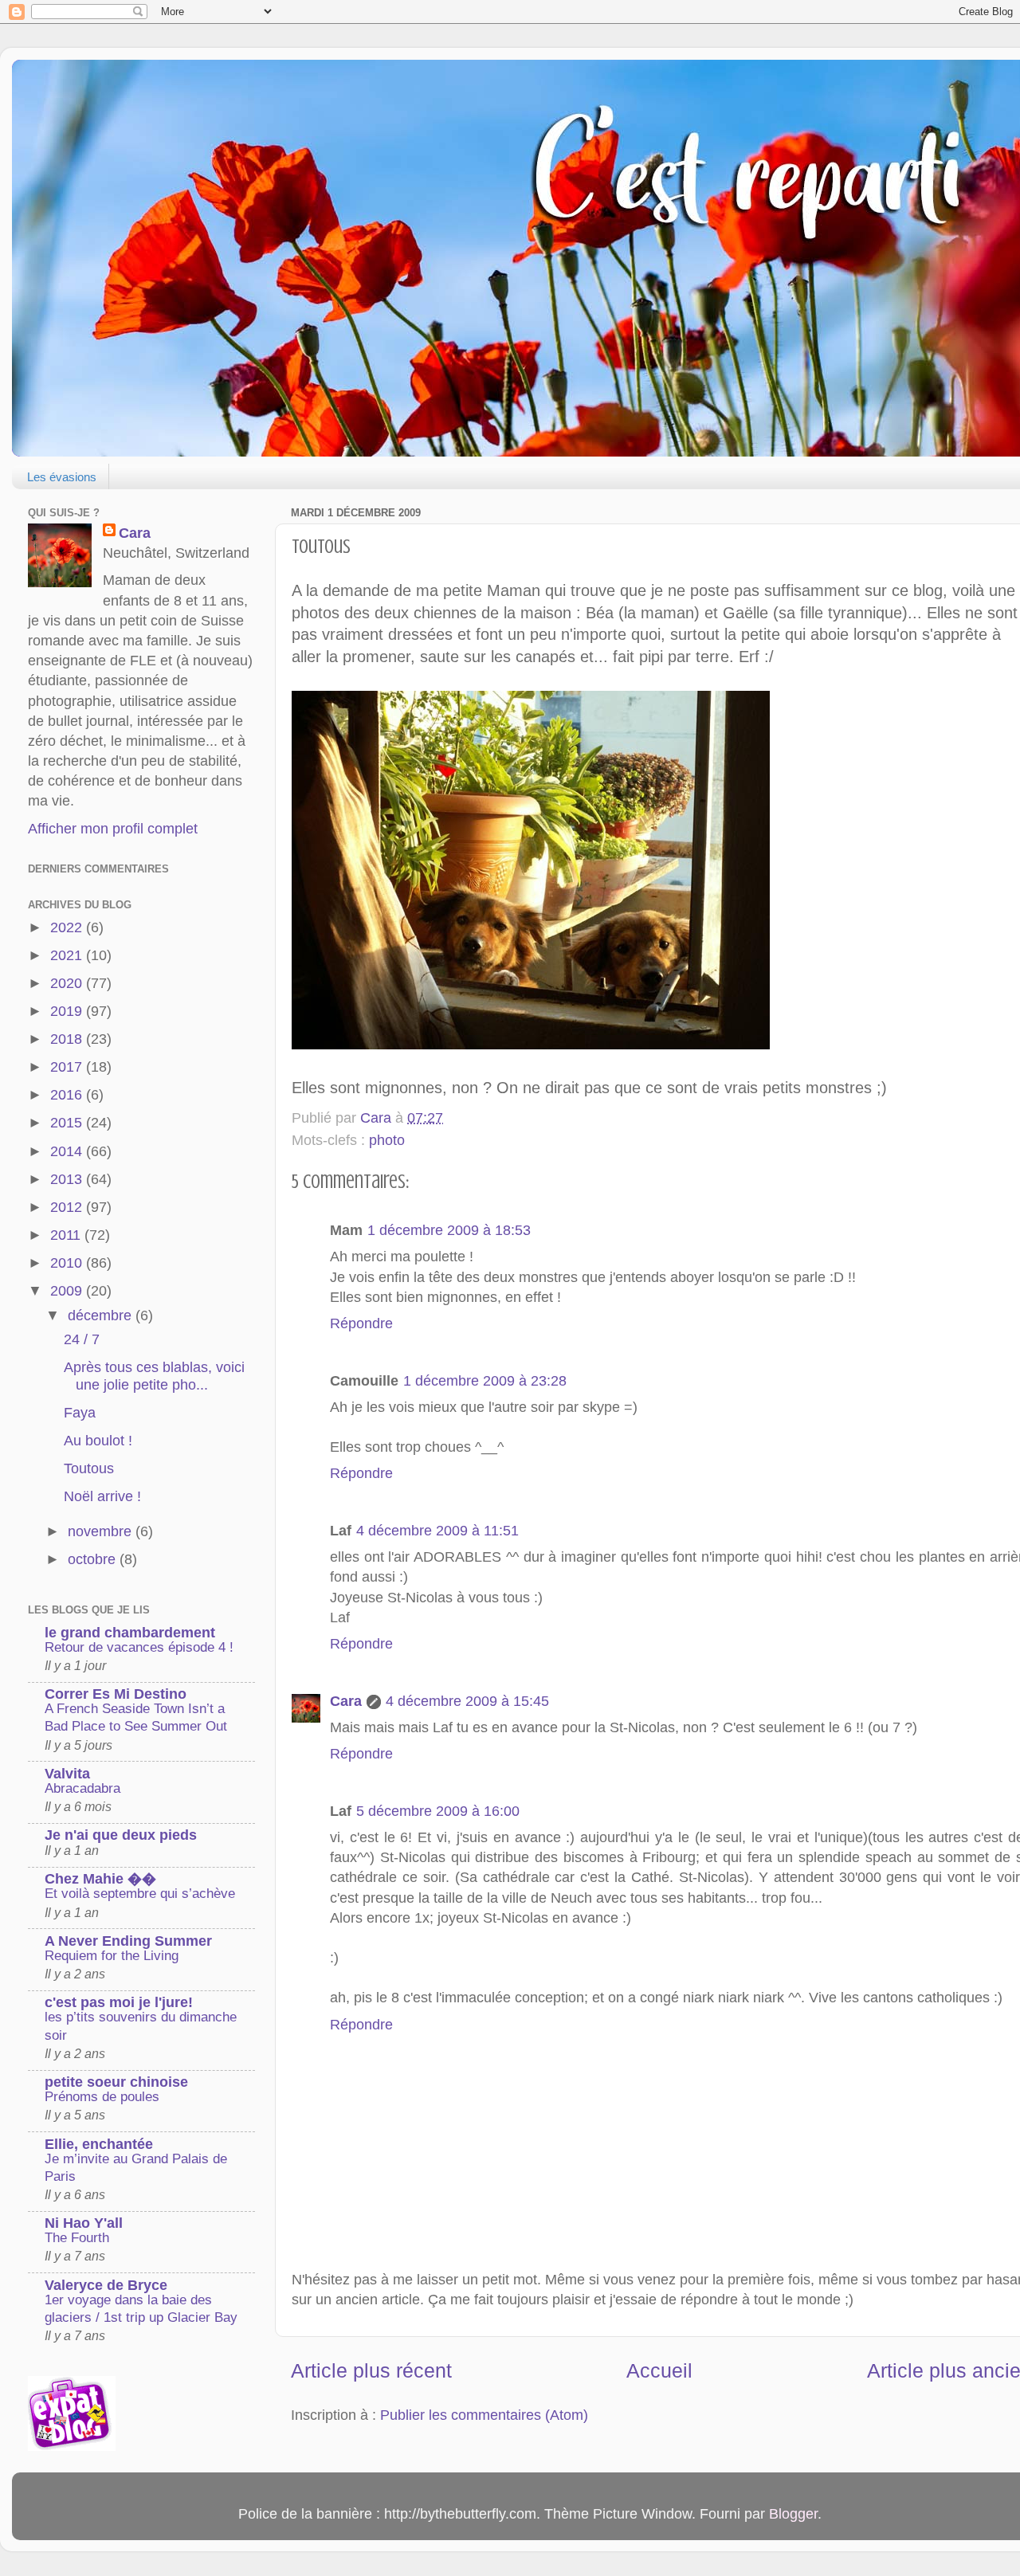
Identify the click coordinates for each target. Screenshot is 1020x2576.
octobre (94, 1559)
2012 (68, 1207)
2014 (68, 1151)
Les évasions (62, 477)
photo (387, 1140)
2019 (68, 1011)
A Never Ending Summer (128, 1941)
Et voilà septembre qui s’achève (140, 1894)
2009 (68, 1291)
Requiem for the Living (112, 1956)
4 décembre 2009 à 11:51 (437, 1531)
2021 (68, 955)
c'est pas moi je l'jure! (119, 2002)
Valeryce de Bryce (106, 2285)
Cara (346, 1701)
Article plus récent (371, 2370)
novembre (102, 1531)
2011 (67, 1235)
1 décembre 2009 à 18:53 (449, 1230)
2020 (68, 983)
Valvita (67, 1774)
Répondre (361, 1323)
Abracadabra (82, 1788)
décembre (102, 1315)
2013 (68, 1179)
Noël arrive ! (102, 1496)
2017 (68, 1067)
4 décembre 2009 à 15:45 (467, 1701)
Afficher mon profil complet (113, 829)
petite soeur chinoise (116, 2082)
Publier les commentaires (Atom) (484, 2415)
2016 (68, 1095)
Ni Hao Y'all (84, 2223)
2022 (68, 927)
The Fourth (77, 2238)
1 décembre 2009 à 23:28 (485, 1381)
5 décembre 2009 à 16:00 (438, 1811)
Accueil (659, 2370)
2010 (68, 1263)
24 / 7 (82, 1339)
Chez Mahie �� (100, 1879)
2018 (68, 1039)
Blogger (793, 2514)
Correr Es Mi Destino (116, 1694)
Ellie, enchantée (99, 2144)
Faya (80, 1413)
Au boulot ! (98, 1441)
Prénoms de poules (102, 2097)
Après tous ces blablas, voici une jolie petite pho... (154, 1376)
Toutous (89, 1468)
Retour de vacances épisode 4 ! (139, 1647)
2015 (68, 1123)
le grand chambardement (130, 1633)
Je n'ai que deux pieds (121, 1835)
